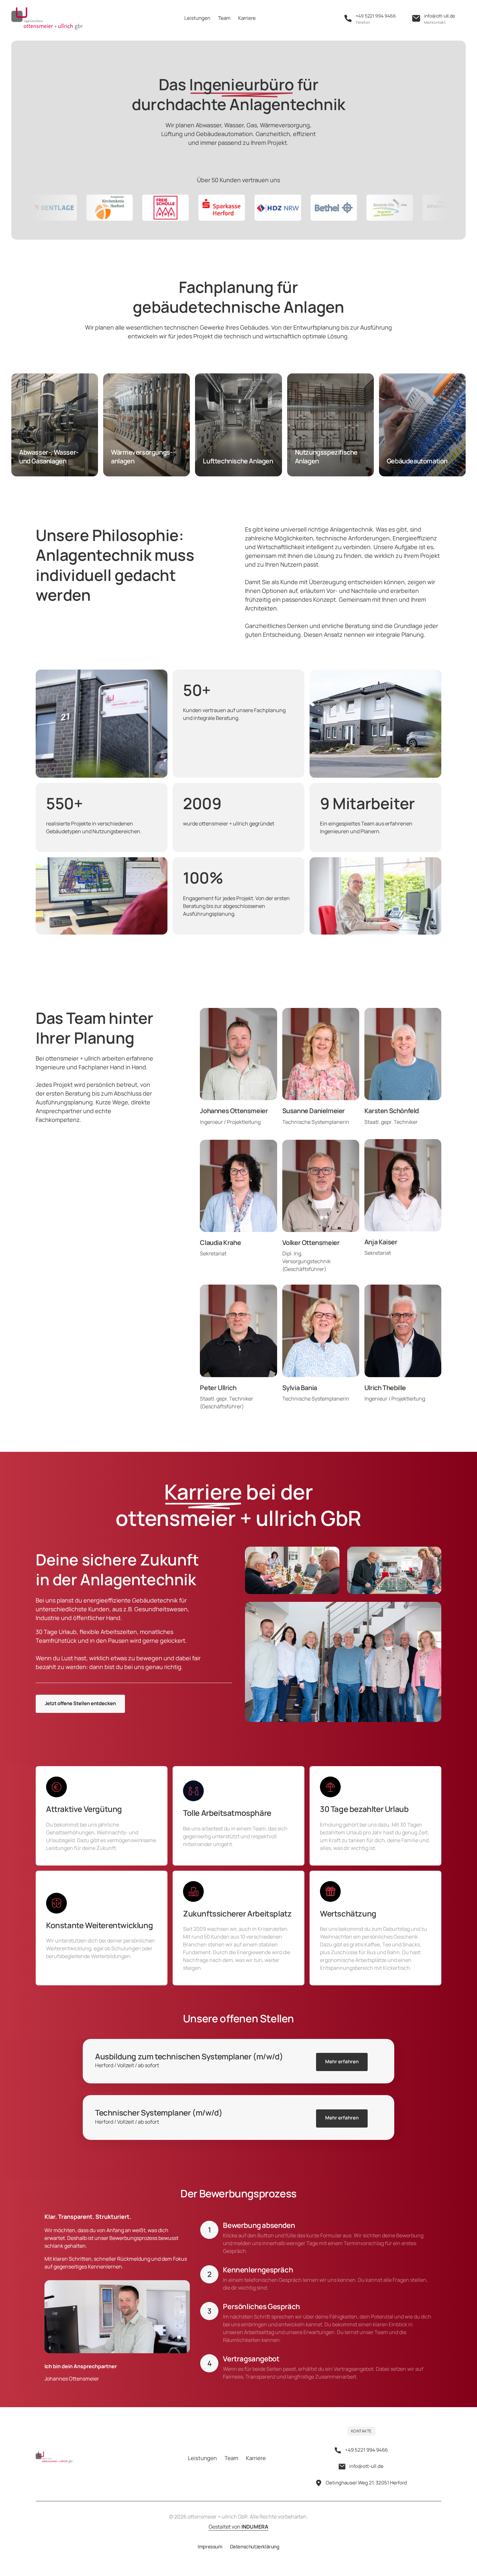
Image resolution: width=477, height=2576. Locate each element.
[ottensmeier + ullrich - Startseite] (47, 19)
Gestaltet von (238, 2527)
